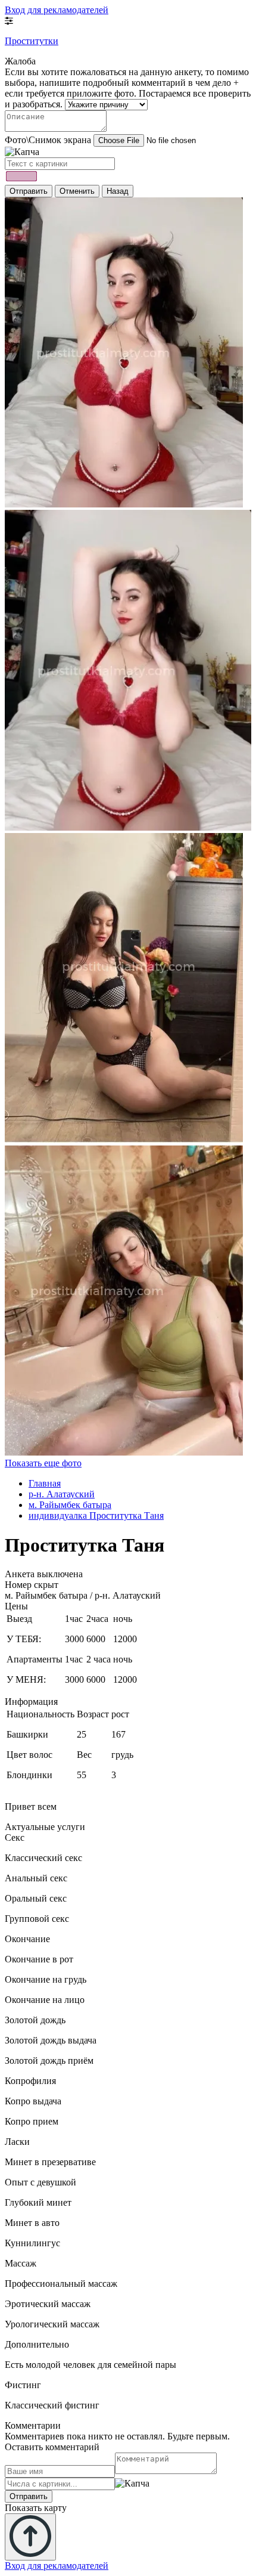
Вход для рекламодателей (57, 10)
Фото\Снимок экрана (48, 140)
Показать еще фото (43, 1463)
